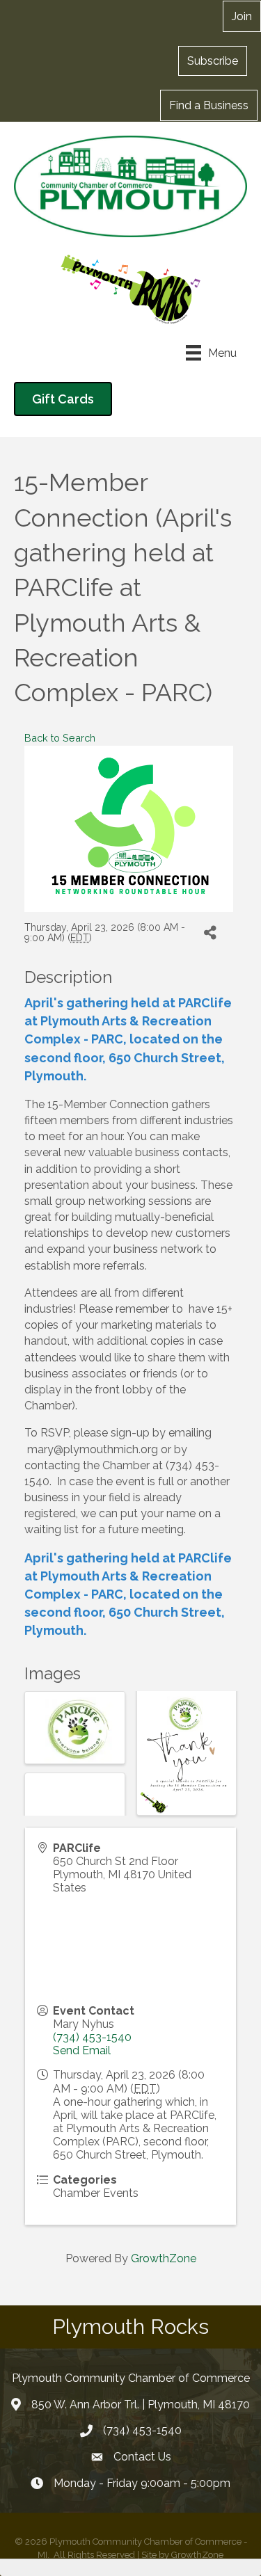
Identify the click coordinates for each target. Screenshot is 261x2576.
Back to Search (60, 738)
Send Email (82, 2050)
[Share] (210, 933)
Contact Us (142, 2457)
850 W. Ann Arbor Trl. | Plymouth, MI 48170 (141, 2405)
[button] (213, 61)
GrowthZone (164, 2258)
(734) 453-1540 (92, 2037)
